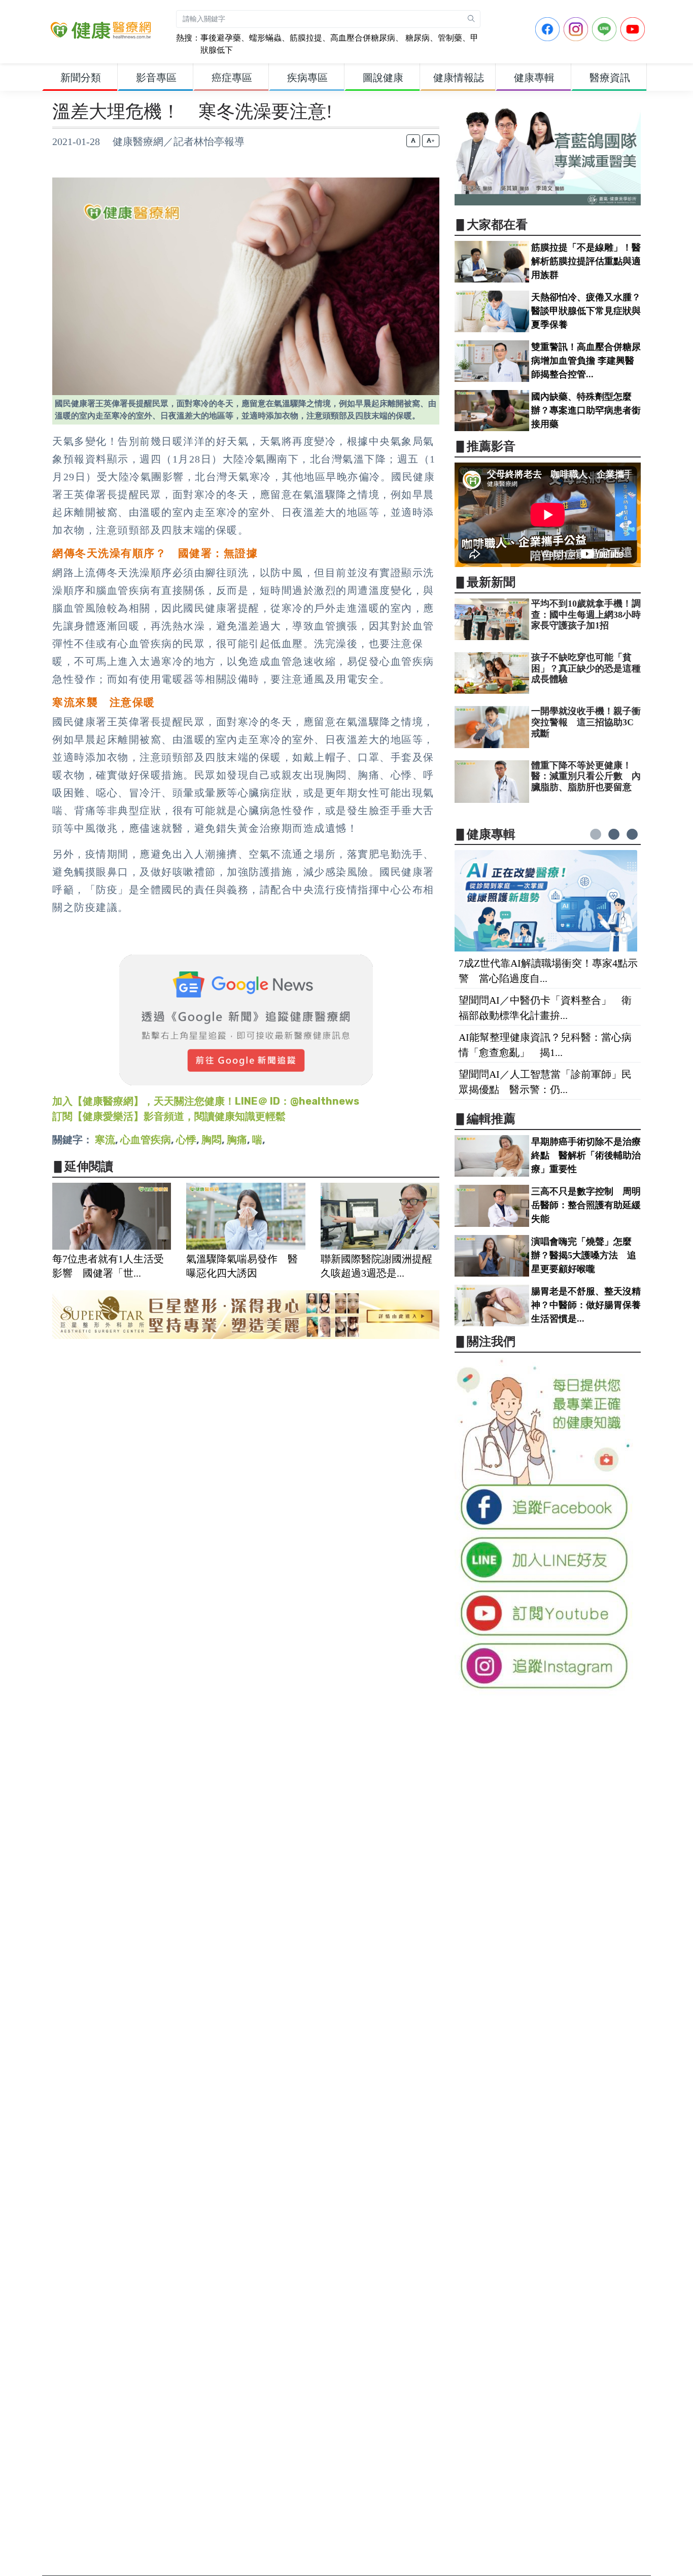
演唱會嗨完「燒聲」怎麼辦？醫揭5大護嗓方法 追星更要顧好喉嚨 (584, 1255)
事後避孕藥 (221, 38)
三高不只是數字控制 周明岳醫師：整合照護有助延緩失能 (586, 1205)
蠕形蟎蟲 (265, 38)
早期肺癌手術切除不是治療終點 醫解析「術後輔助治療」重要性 (586, 1155)
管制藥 (450, 38)
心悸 (186, 1140)
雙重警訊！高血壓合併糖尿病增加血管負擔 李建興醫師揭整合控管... (586, 361)
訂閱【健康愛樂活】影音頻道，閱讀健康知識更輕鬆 (169, 1116)
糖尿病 (417, 38)
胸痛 (237, 1140)
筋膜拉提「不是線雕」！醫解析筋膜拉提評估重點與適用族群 (586, 261)
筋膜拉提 (306, 38)
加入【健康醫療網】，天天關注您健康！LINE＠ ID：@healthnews (206, 1101)
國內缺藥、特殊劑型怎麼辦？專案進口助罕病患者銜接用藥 (586, 410)
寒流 (105, 1140)
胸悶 (212, 1140)
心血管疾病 (146, 1140)
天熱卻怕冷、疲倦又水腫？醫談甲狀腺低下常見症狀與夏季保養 (586, 311)
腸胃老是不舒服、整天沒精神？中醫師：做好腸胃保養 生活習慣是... (591, 1305)
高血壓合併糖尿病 (363, 38)
